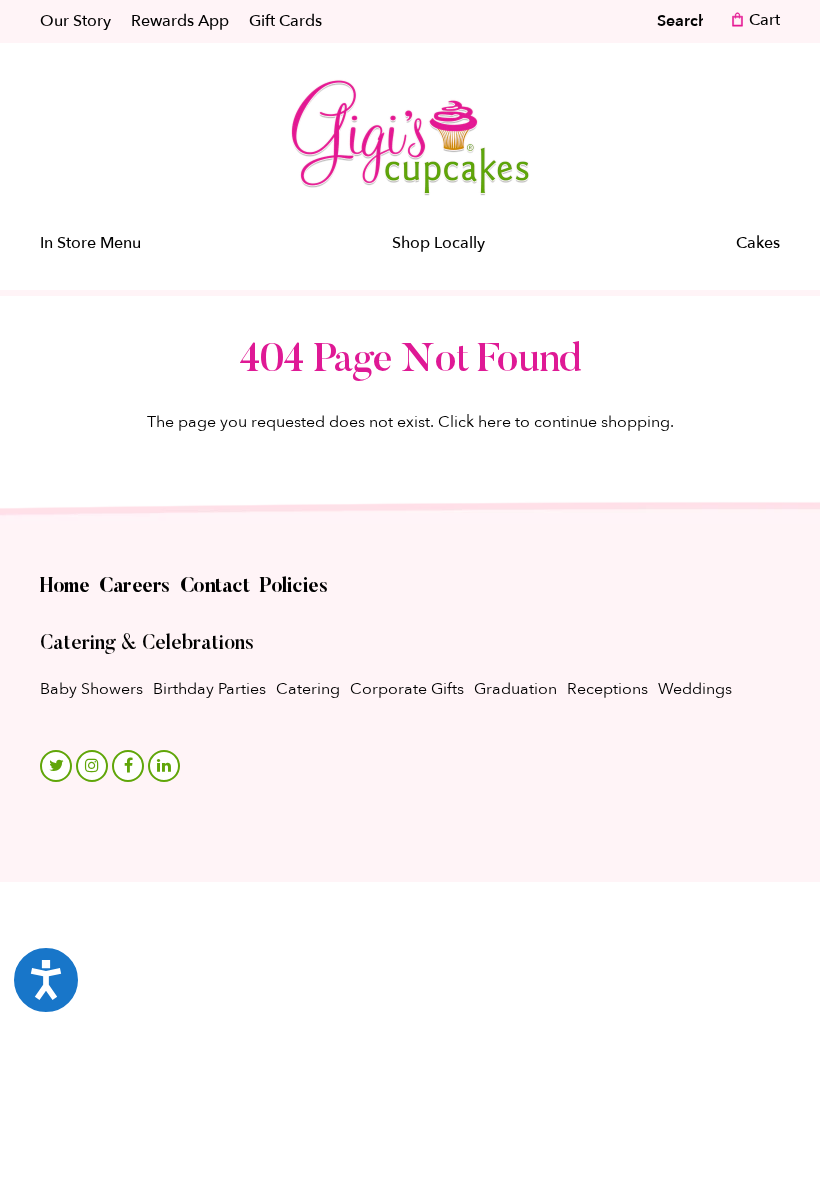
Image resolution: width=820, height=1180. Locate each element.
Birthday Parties (209, 689)
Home (64, 587)
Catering (308, 689)
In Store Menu (90, 243)
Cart (762, 20)
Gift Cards (285, 21)
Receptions (607, 689)
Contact (215, 587)
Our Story (75, 21)
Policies (293, 587)
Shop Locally (438, 243)
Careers (134, 587)
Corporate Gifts (407, 689)
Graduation (515, 689)
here (494, 422)
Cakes (758, 243)
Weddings (695, 689)
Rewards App (180, 21)
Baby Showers (91, 689)
